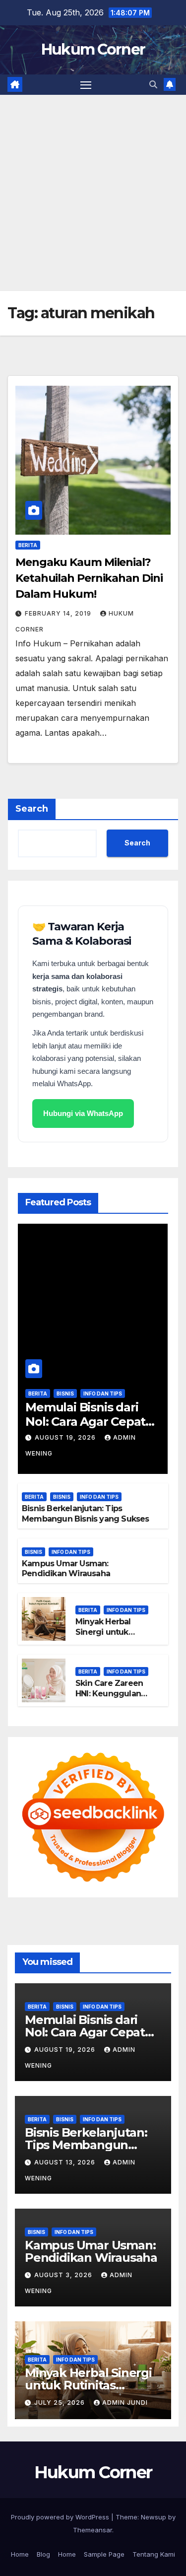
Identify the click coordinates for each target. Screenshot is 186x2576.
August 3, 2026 (64, 2275)
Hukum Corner (93, 49)
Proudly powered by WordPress (61, 2517)
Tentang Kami (154, 2554)
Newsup (154, 2517)
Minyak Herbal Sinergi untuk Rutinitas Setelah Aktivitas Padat (108, 1637)
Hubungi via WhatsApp (83, 1113)
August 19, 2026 (66, 1437)
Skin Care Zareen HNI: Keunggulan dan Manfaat (109, 1694)
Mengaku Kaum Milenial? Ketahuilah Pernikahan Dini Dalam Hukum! (89, 578)
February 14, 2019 (59, 613)
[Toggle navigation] (86, 85)
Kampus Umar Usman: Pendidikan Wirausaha (66, 1569)
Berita (28, 545)
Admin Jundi (125, 2402)
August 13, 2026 (66, 2162)
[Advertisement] (93, 193)
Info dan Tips (103, 1393)
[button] (153, 84)
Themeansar (93, 2530)
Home (20, 2554)
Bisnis (65, 1393)
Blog (43, 2554)
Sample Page (104, 2554)
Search (32, 809)
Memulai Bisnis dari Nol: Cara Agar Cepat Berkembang (85, 1422)
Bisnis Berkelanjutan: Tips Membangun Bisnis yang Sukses (86, 1514)
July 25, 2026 (61, 2402)
